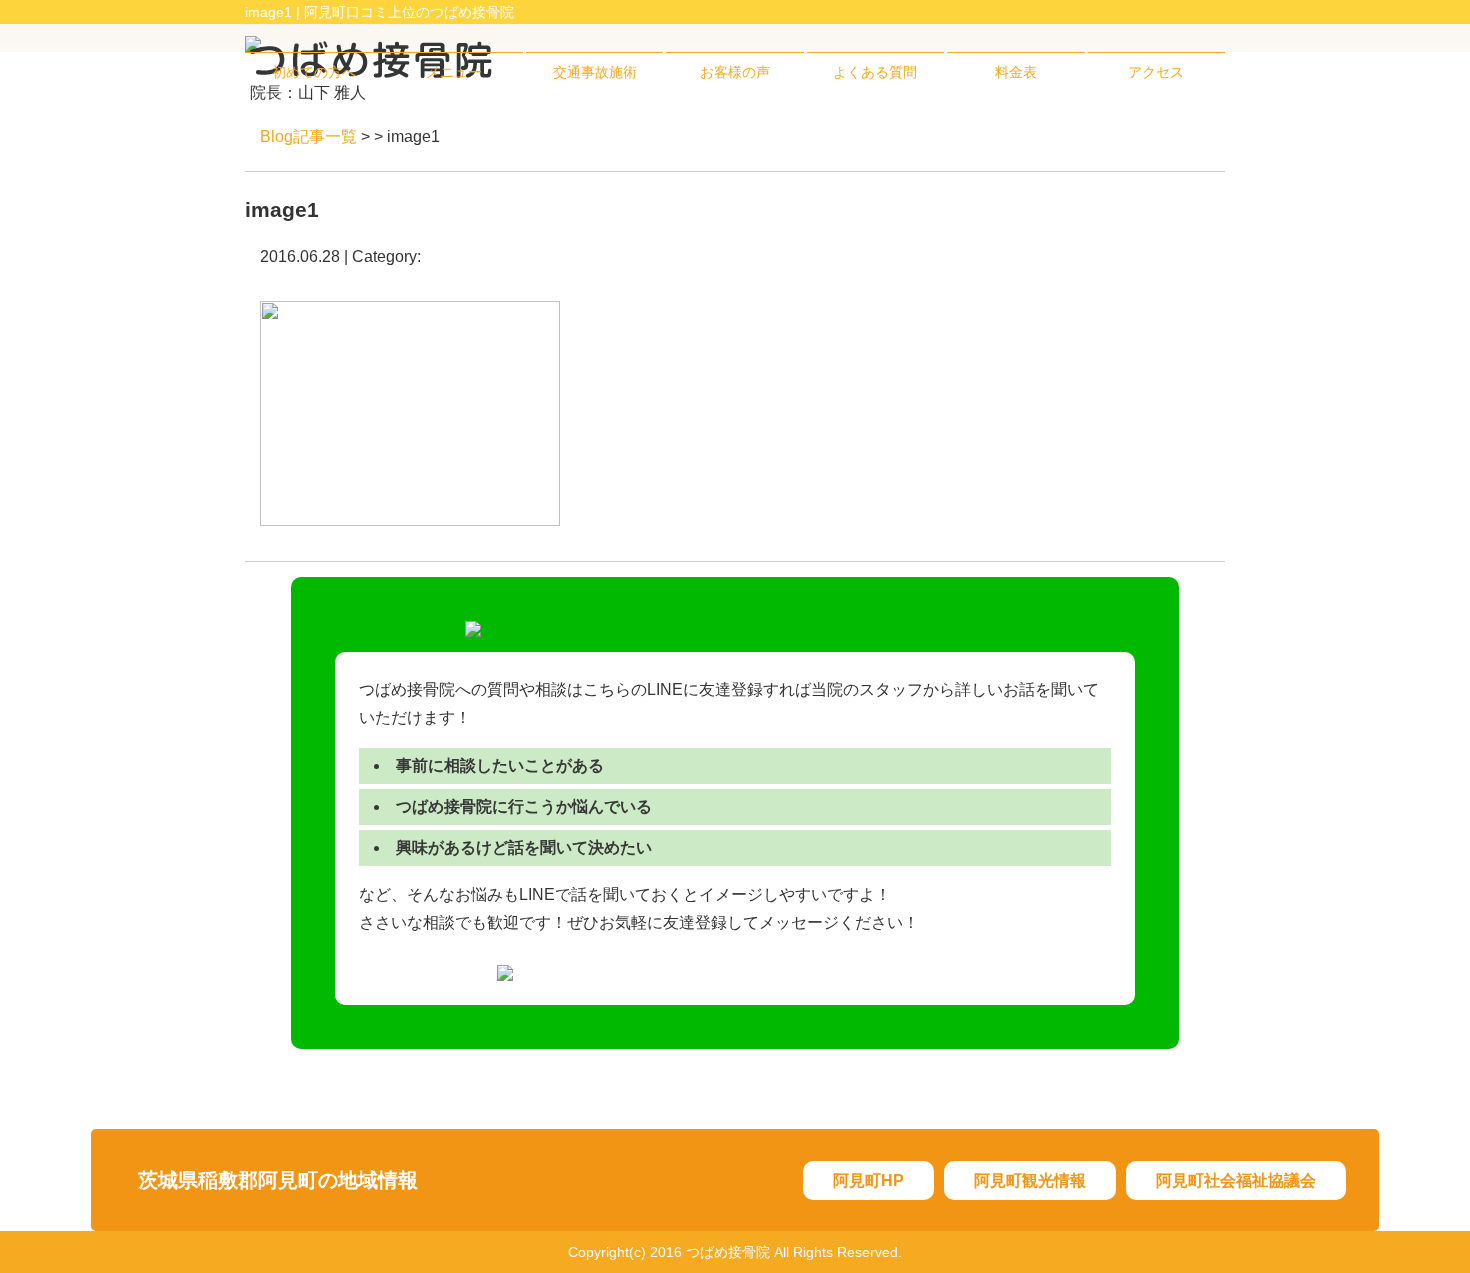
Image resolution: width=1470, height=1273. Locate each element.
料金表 (1016, 72)
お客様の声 (735, 72)
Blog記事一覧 (308, 136)
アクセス (1156, 72)
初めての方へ (314, 72)
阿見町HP (868, 1180)
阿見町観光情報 (1030, 1180)
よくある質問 (875, 72)
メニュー (454, 72)
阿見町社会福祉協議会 (1236, 1180)
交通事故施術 (595, 72)
